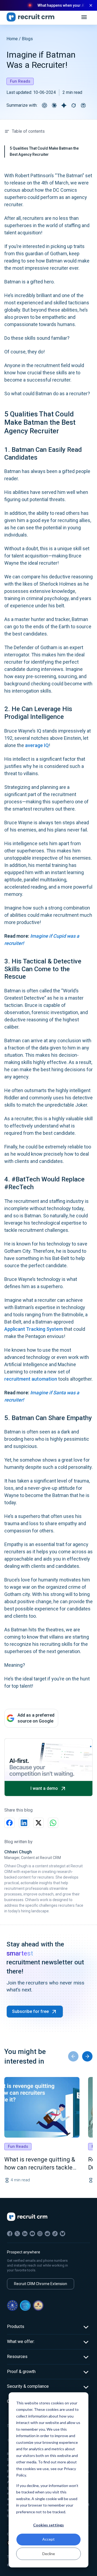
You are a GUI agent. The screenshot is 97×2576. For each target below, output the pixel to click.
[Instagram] (40, 2234)
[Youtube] (32, 2234)
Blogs (27, 39)
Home (12, 39)
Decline (49, 2554)
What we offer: (21, 2342)
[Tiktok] (55, 2234)
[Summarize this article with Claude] (54, 105)
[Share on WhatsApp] (53, 1823)
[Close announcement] (91, 5)
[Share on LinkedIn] (24, 1823)
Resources (17, 2357)
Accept (48, 2539)
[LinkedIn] (25, 2234)
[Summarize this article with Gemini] (64, 105)
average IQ (37, 745)
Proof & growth (21, 2372)
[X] (17, 2234)
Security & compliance (28, 2386)
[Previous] (73, 2056)
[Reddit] (47, 2234)
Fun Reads (20, 81)
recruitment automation (31, 1379)
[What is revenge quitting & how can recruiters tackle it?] (42, 2107)
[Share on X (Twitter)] (39, 1823)
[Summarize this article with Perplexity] (83, 105)
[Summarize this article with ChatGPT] (44, 105)
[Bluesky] (63, 2234)
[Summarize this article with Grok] (74, 105)
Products (16, 2326)
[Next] (87, 2056)
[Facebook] (10, 2234)
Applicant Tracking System (34, 1329)
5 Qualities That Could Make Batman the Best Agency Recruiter (44, 151)
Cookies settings (48, 2525)
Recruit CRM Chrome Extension (41, 2284)
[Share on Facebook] (9, 1823)
